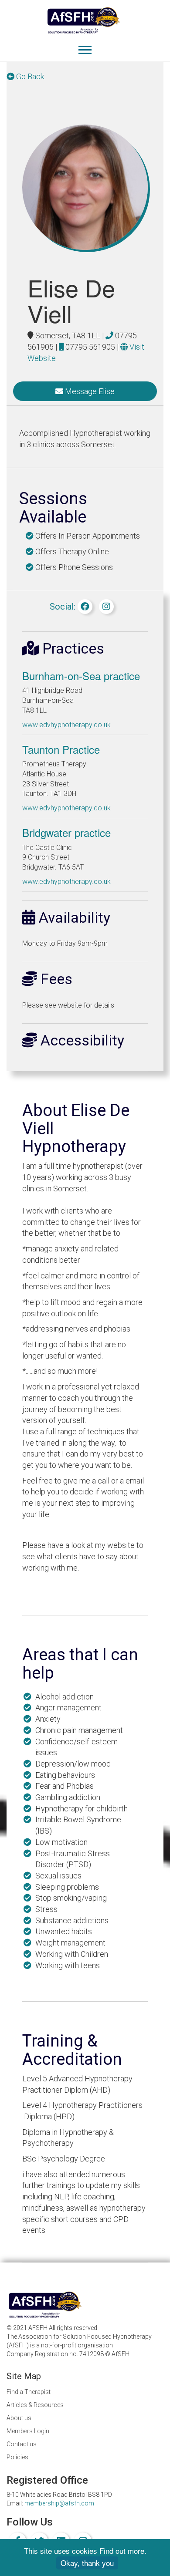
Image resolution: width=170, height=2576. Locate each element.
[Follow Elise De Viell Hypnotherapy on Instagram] (106, 607)
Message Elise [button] (89, 391)
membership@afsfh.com (59, 2503)
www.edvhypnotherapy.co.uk (66, 725)
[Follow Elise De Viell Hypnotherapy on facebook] (85, 607)
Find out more (122, 2551)
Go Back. (30, 76)
